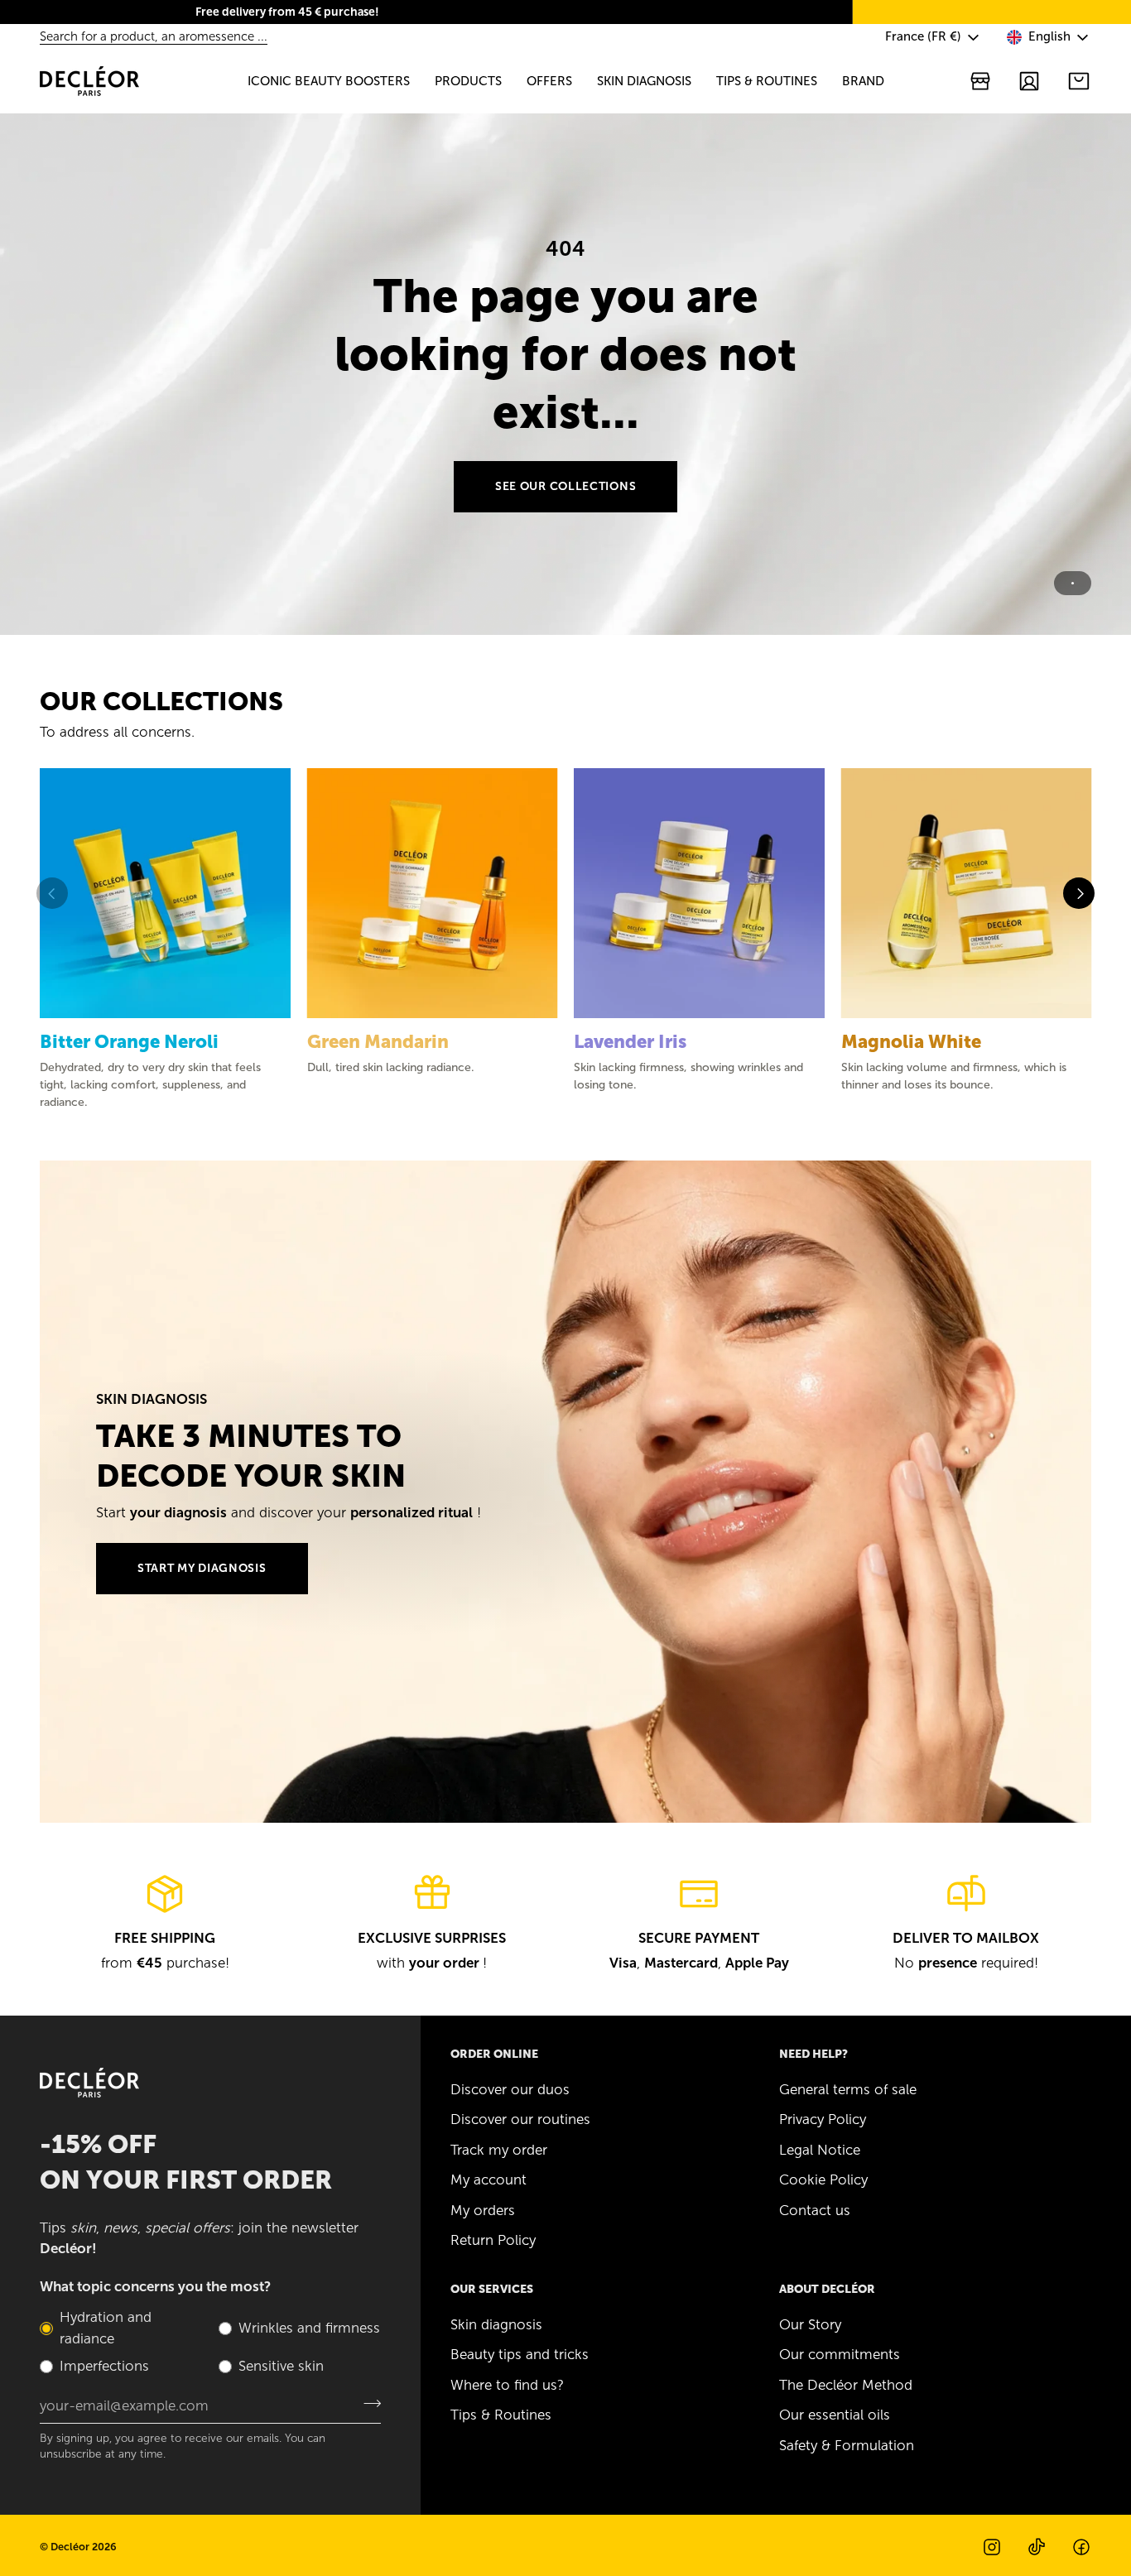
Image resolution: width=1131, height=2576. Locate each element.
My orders (483, 2210)
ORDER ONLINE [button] (494, 2054)
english (1049, 36)
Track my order (499, 2150)
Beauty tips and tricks (520, 2354)
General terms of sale (848, 2089)
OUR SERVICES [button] (492, 2289)
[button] (329, 81)
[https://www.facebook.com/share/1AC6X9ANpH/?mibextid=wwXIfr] (1081, 2547)
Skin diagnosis (496, 2324)
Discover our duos (510, 2089)
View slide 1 (1073, 583)
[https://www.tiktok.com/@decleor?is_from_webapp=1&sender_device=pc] (1037, 2547)
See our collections (565, 486)
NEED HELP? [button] (813, 2054)
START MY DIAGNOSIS (202, 1568)
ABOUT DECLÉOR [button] (827, 2289)
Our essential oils (835, 2415)
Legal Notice (820, 2150)
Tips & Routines (501, 2415)
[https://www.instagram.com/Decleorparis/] (992, 2547)
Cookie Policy (823, 2180)
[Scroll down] (565, 610)
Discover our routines (520, 2119)
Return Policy (493, 2240)
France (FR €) (923, 36)
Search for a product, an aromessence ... (154, 36)
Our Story (810, 2324)
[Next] (1079, 893)
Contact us (815, 2210)
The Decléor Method (846, 2385)
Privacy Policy (823, 2119)
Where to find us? (507, 2385)
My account (488, 2180)
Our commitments (840, 2354)
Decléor (70, 2547)
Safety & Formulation (847, 2445)
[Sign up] (367, 2404)
